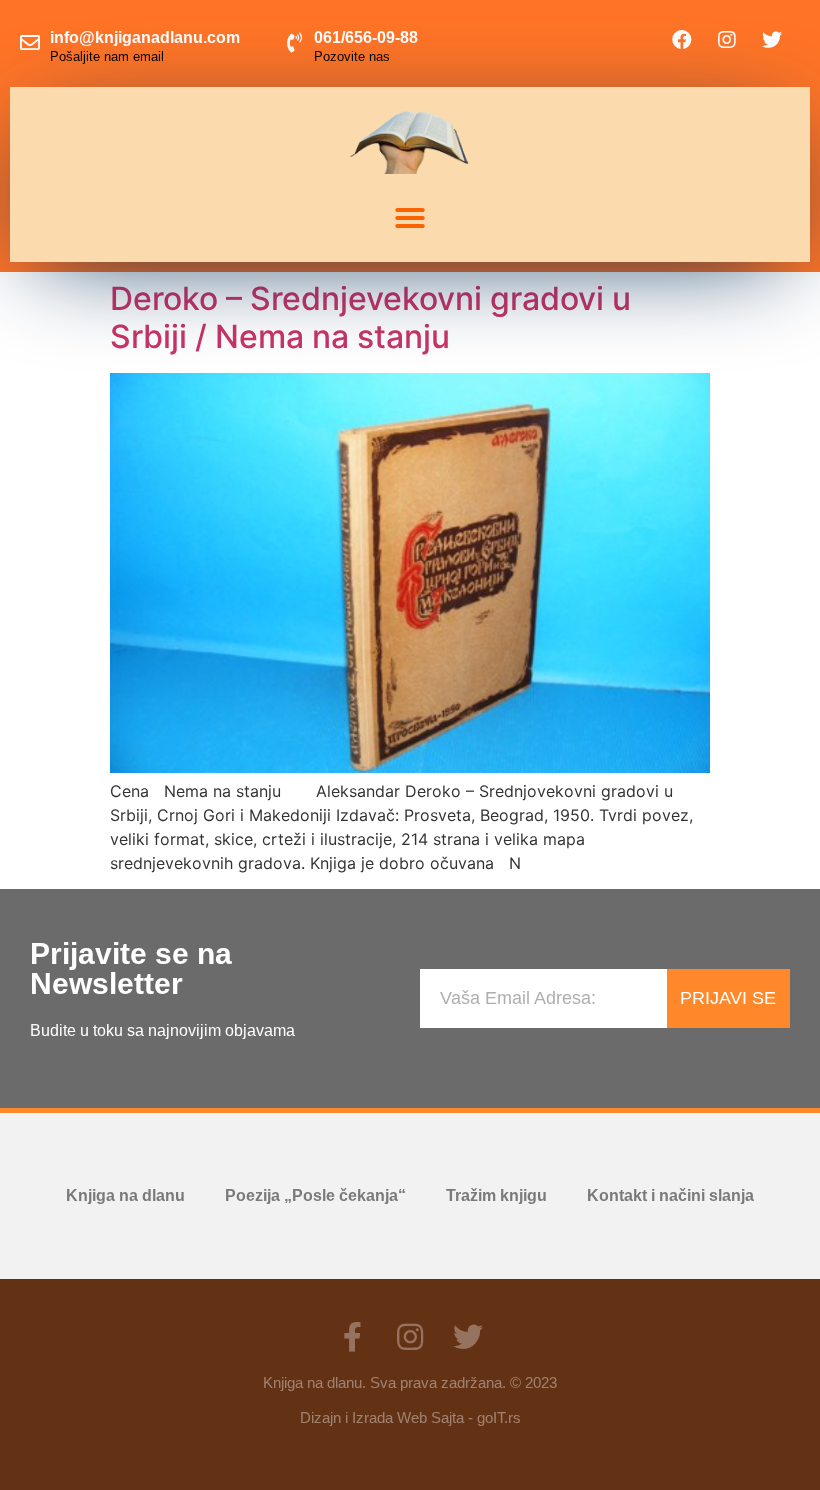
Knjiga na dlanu (125, 1195)
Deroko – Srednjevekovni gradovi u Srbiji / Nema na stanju (370, 317)
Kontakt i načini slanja (670, 1195)
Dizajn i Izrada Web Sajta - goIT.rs (410, 1417)
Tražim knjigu (496, 1195)
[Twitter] (772, 40)
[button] (410, 218)
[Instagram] (727, 40)
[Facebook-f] (352, 1337)
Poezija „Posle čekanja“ (315, 1195)
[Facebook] (682, 40)
